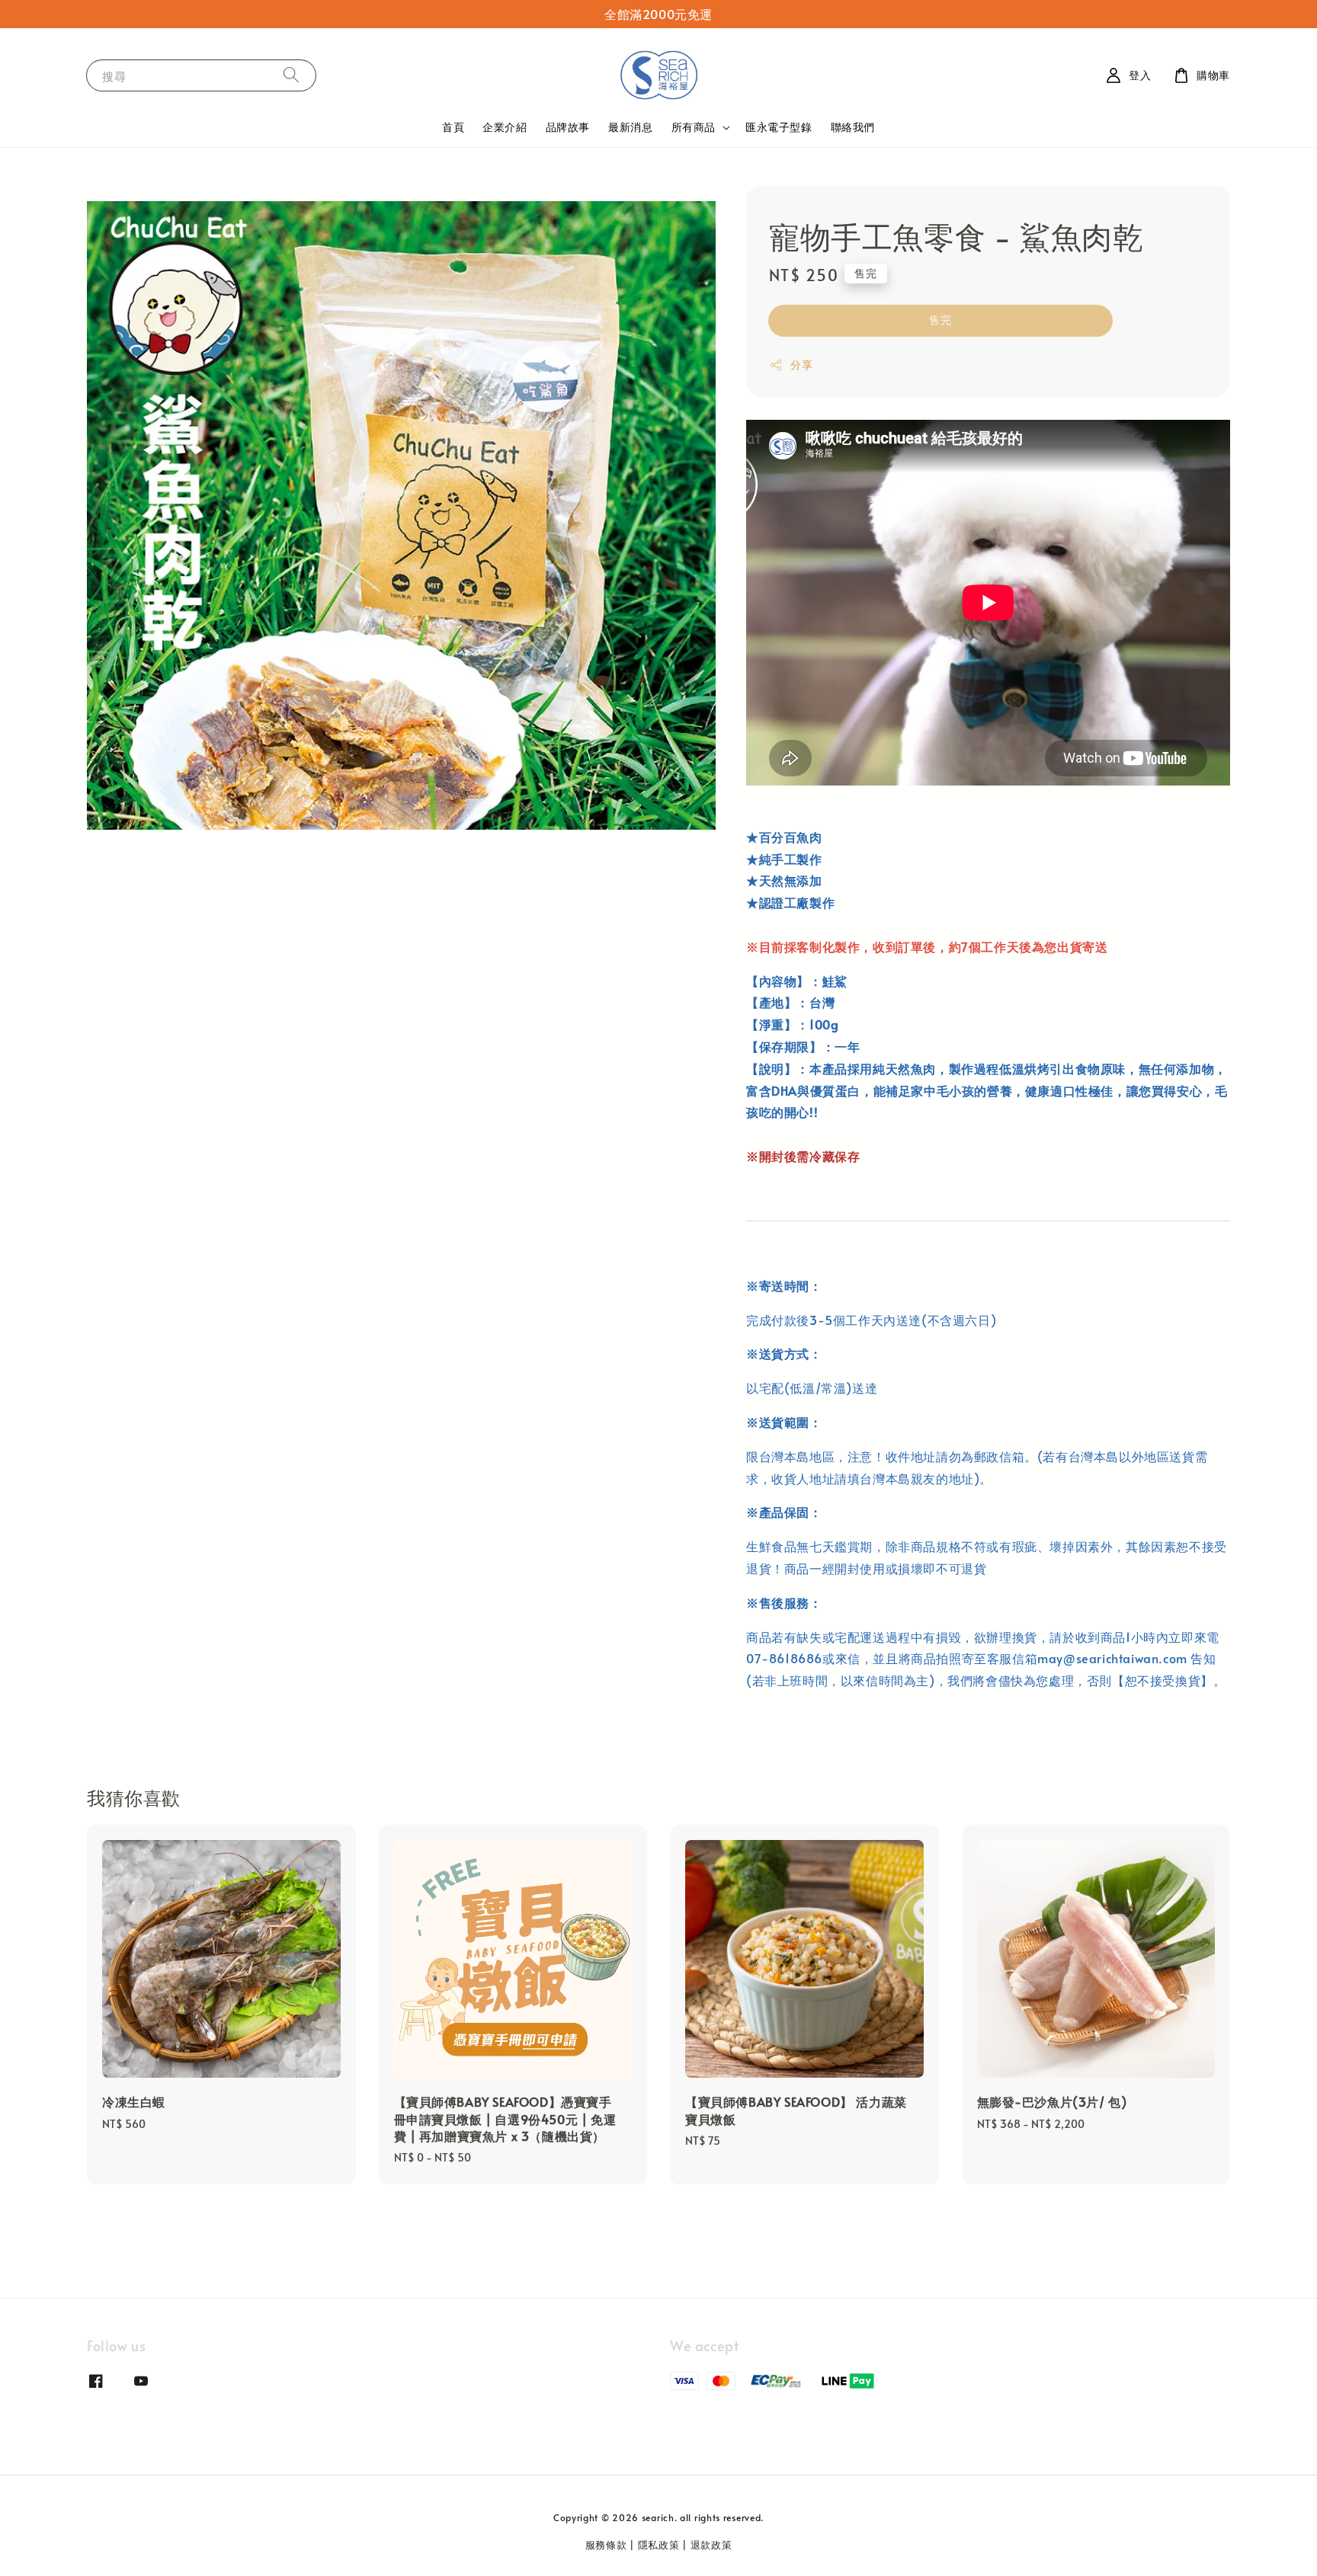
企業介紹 (505, 127)
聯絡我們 (853, 127)
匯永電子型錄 (779, 127)
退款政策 (711, 2545)
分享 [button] (801, 365)
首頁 (453, 127)
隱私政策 (659, 2545)
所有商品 (694, 127)
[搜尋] (291, 75)
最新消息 (630, 127)
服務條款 (606, 2545)
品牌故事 (568, 127)
